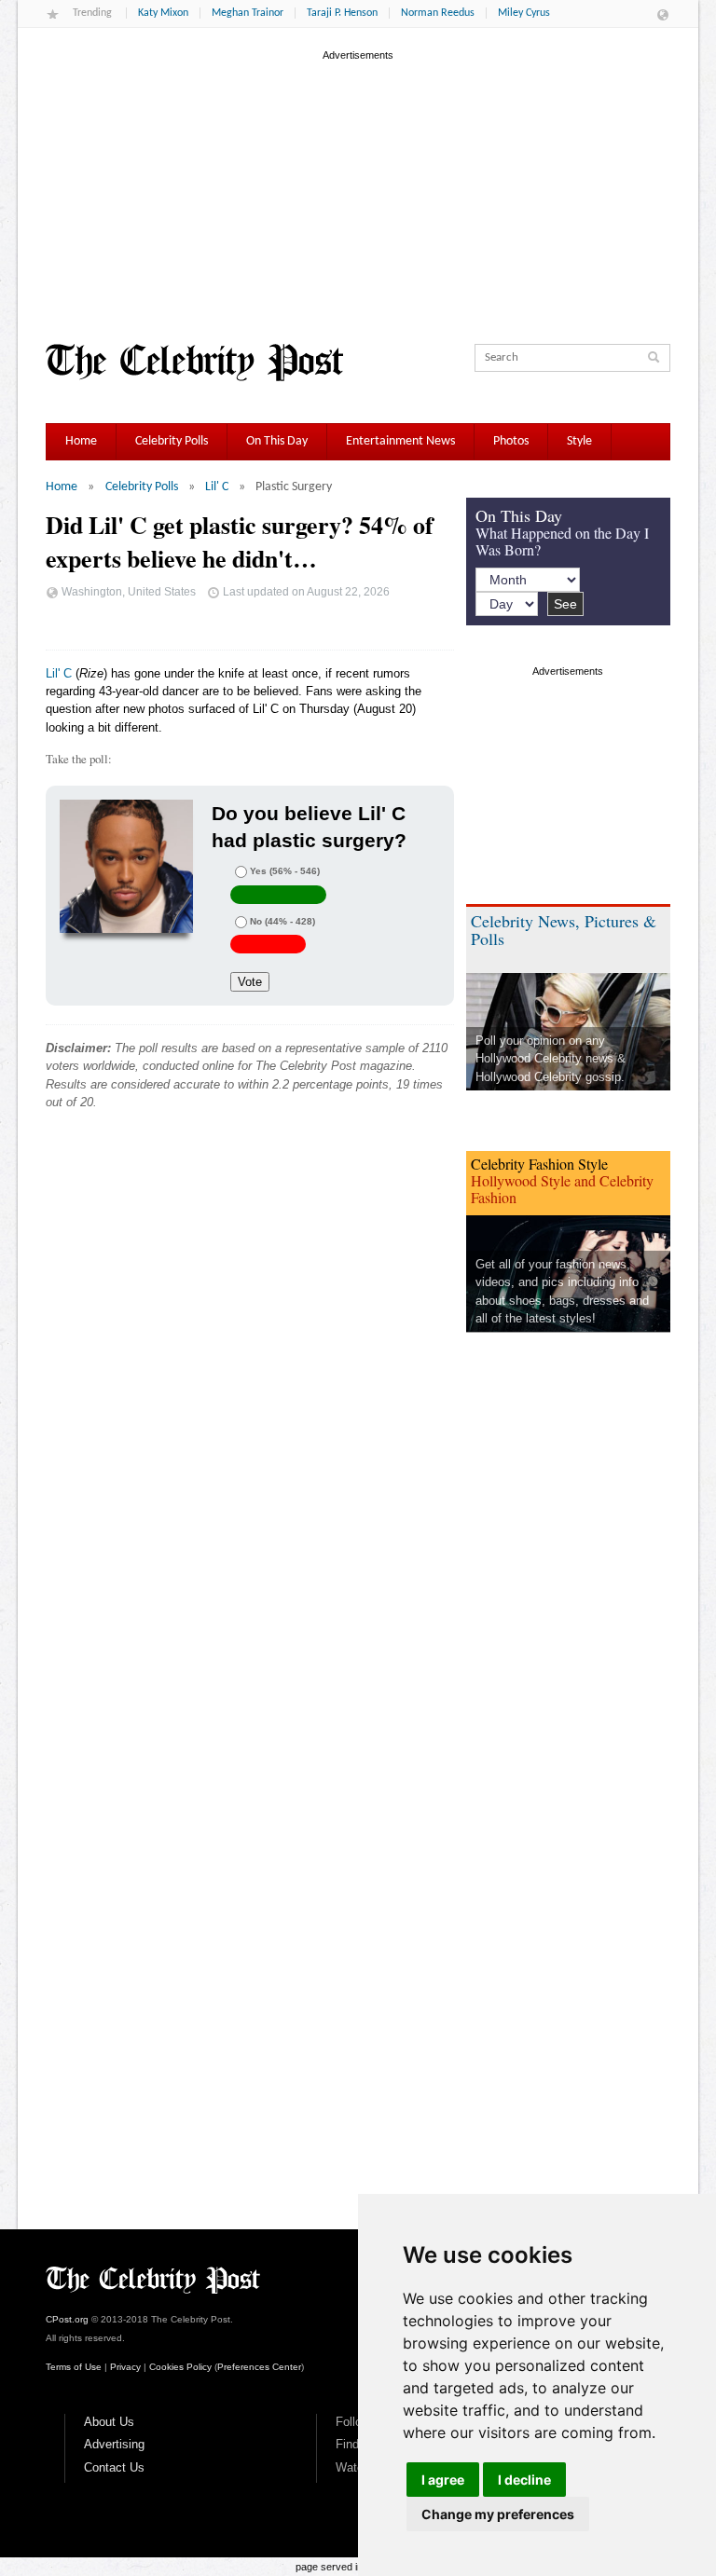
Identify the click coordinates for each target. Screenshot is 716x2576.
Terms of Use (74, 2367)
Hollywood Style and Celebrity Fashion (562, 1189)
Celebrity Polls (172, 441)
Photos (511, 441)
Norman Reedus (438, 13)
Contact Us (114, 2467)
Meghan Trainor (248, 13)
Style (579, 441)
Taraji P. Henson (342, 13)
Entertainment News (400, 441)
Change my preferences (498, 2514)
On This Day (277, 441)
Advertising (114, 2444)
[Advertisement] (358, 195)
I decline (524, 2480)
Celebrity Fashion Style (539, 1164)
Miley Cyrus (524, 13)
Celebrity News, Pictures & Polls (564, 930)
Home (81, 441)
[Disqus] (250, 1408)
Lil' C (217, 487)
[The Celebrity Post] (194, 363)
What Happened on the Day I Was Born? (562, 541)
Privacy (125, 2367)
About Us (109, 2422)
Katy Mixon (163, 13)
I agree (443, 2480)
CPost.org (67, 2319)
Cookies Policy (180, 2367)
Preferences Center (259, 2367)
